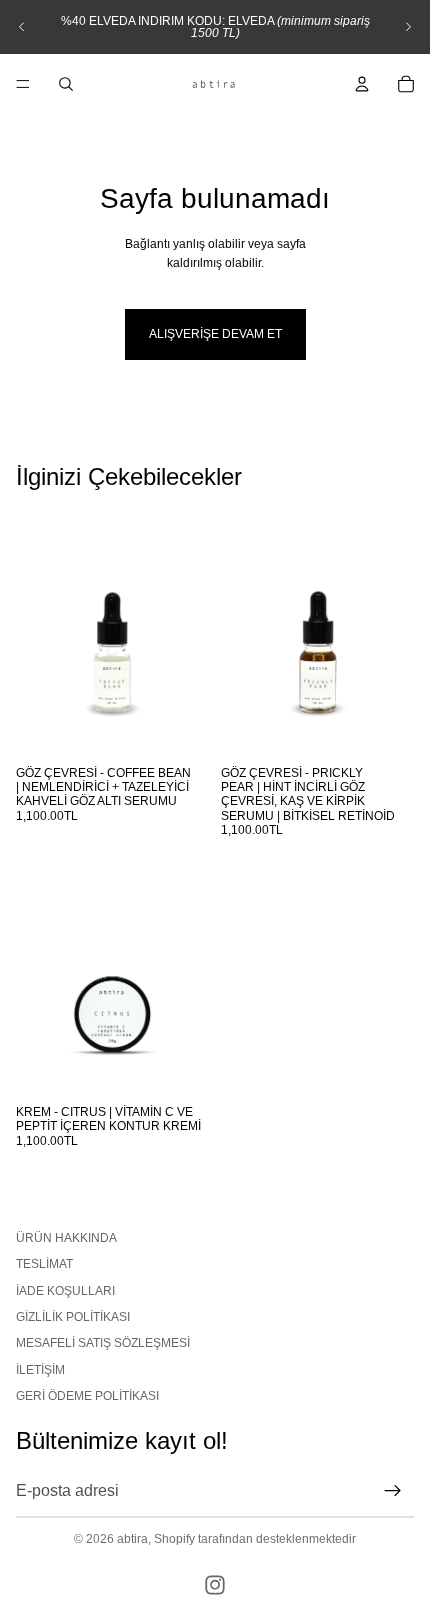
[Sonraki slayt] (408, 27)
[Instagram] (215, 1585)
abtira (132, 1539)
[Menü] (23, 84)
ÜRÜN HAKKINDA (66, 1237)
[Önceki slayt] (22, 27)
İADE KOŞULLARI (65, 1290)
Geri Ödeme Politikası (87, 1396)
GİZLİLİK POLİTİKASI (73, 1317)
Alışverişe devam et (215, 334)
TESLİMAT (44, 1264)
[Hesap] (362, 84)
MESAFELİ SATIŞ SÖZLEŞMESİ (103, 1343)
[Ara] (66, 84)
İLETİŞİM (40, 1369)
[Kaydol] (393, 1490)
